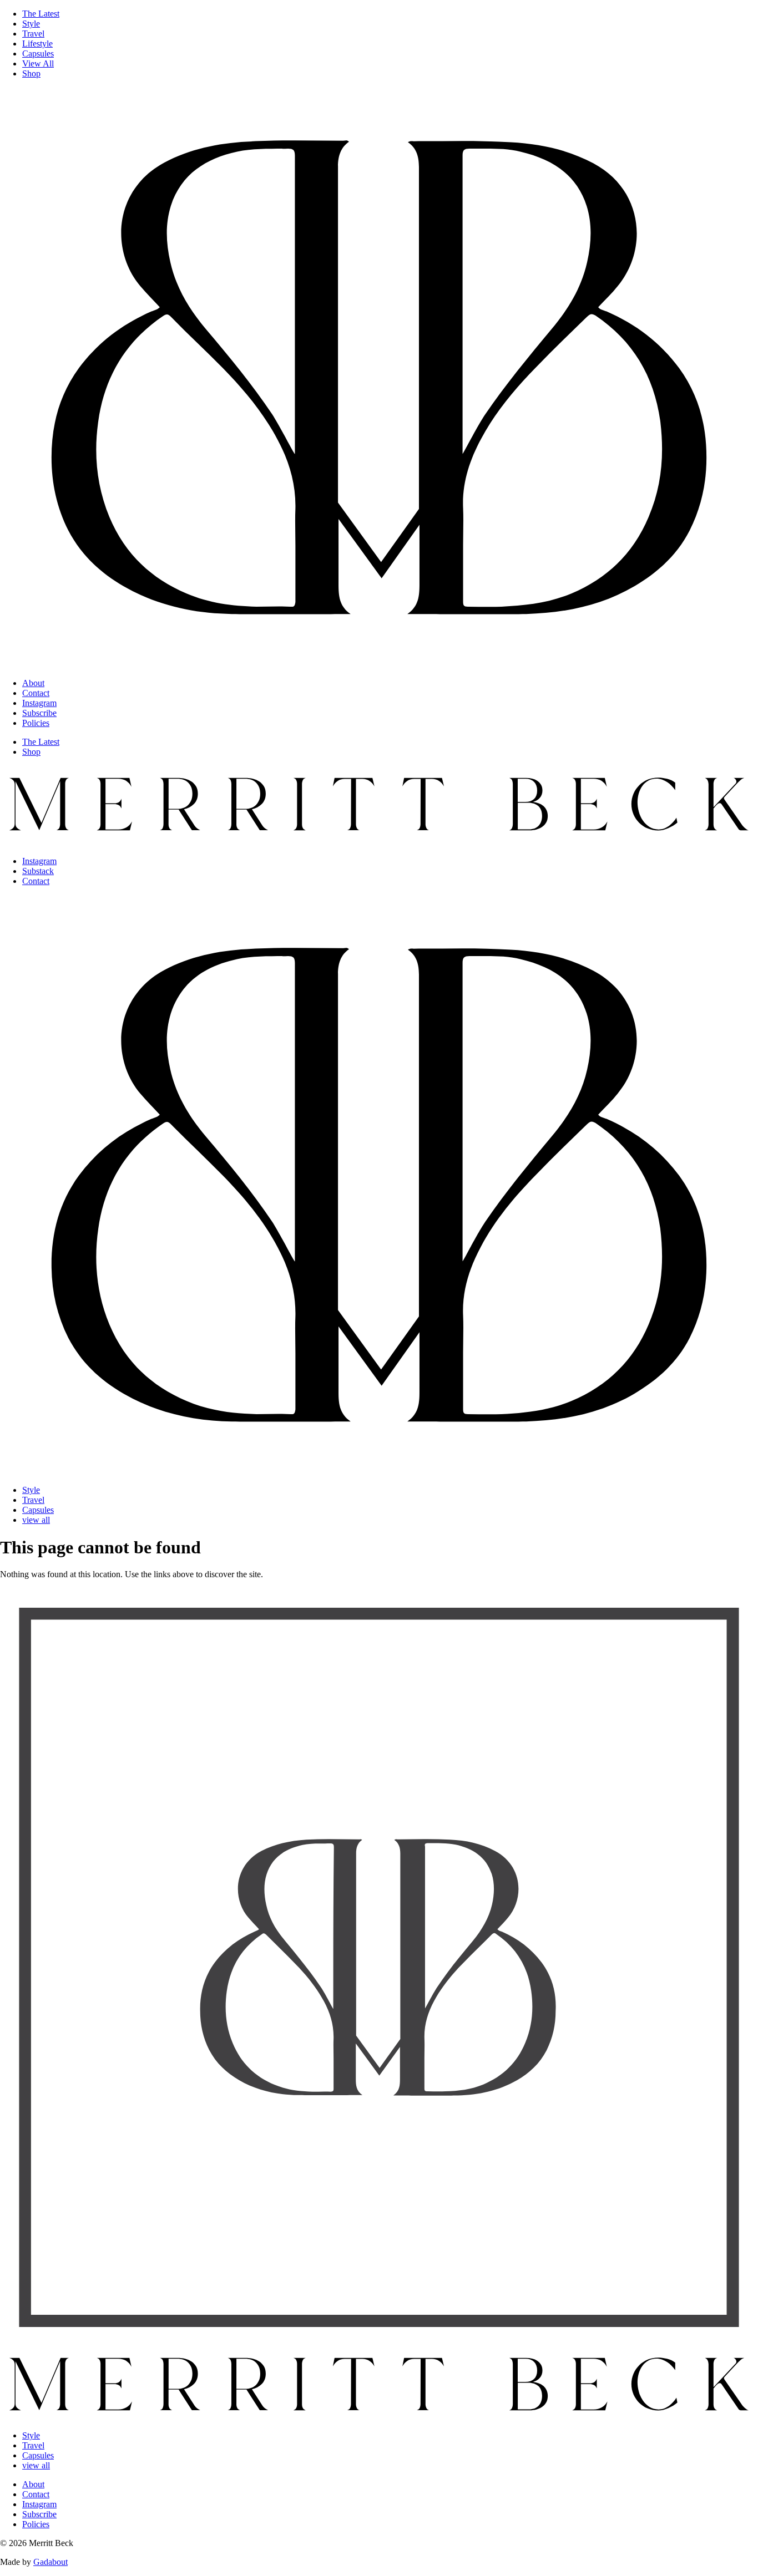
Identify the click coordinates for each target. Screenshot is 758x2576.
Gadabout (50, 2562)
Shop (31, 73)
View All (38, 63)
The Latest (41, 14)
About (33, 683)
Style (31, 24)
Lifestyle (37, 44)
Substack (38, 871)
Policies (36, 723)
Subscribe (39, 713)
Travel (33, 34)
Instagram (39, 703)
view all (36, 1520)
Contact (36, 693)
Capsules (38, 54)
